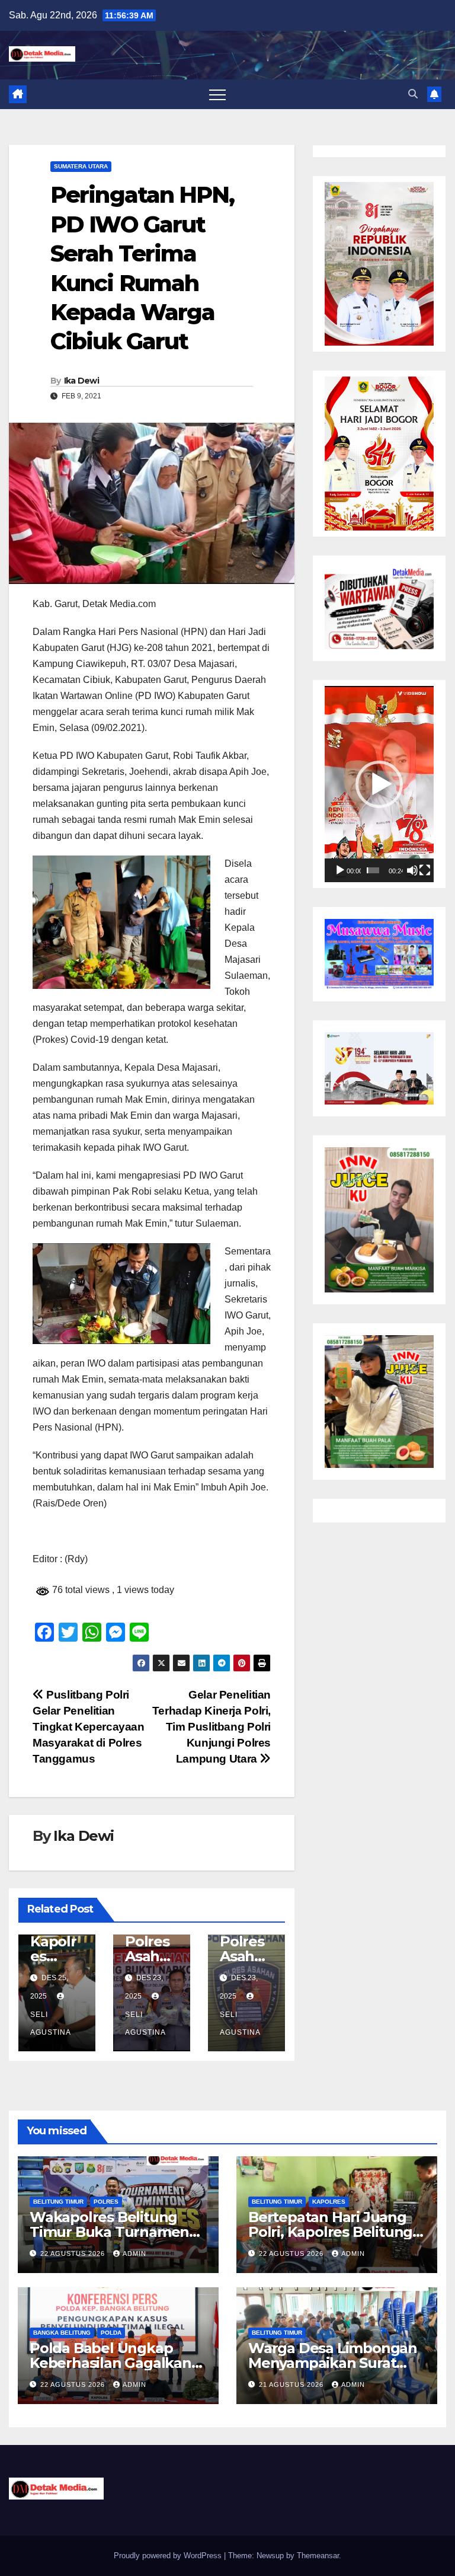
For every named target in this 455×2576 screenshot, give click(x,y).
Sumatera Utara (81, 166)
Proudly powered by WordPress (169, 2556)
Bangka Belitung (62, 2333)
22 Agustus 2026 (74, 2253)
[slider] (373, 870)
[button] (413, 94)
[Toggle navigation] (217, 94)
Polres (106, 2202)
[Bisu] (412, 870)
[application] (379, 784)
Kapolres (329, 2202)
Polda (111, 2333)
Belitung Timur (58, 2202)
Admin (134, 2253)
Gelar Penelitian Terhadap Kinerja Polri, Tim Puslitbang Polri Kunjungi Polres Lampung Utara (212, 1727)
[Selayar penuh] (425, 870)
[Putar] (340, 870)
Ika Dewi (81, 381)
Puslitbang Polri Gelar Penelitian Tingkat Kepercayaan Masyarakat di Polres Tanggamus (89, 1727)
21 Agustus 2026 (292, 2385)
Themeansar (318, 2556)
